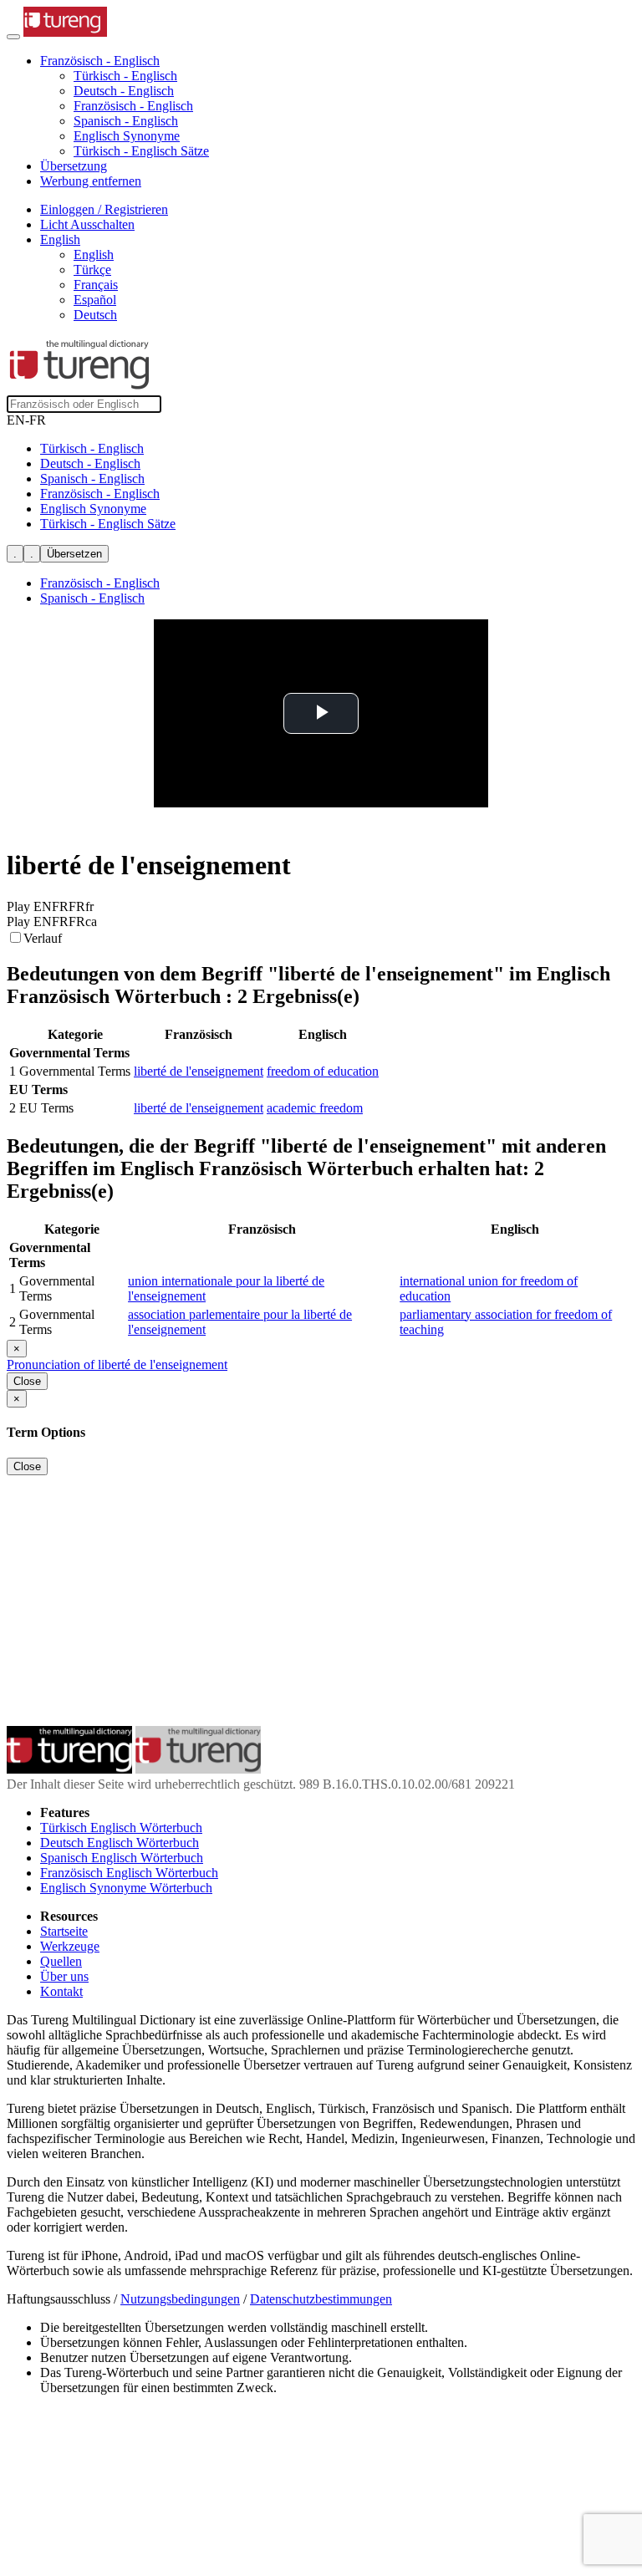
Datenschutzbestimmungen (321, 2299)
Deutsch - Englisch (124, 91)
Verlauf (43, 938)
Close (27, 1381)
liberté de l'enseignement (199, 1071)
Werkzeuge (70, 1946)
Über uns (64, 1976)
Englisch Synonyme (127, 136)
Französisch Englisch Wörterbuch (129, 1873)
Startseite (64, 1931)
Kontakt (61, 1991)
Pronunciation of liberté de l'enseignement (117, 1364)
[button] (100, 61)
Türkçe (92, 270)
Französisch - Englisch (133, 106)
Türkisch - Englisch (125, 76)
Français (96, 285)
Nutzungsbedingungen (180, 2299)
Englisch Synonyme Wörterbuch (126, 1888)
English (94, 255)
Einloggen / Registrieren (104, 209)
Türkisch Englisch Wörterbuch (121, 1828)
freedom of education (323, 1071)
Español (95, 300)
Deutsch (95, 315)
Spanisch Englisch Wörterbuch (122, 1858)
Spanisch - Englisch (126, 121)
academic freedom (315, 1108)
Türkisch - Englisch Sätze (141, 151)
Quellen (61, 1961)
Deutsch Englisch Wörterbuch (120, 1843)
